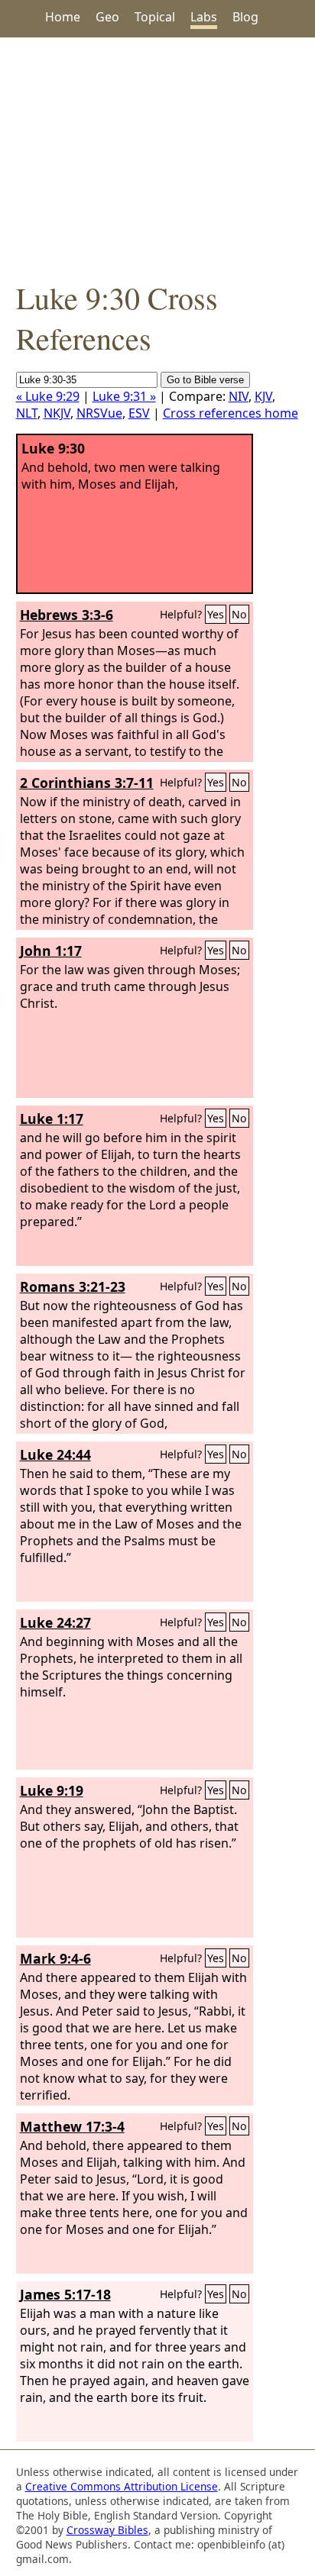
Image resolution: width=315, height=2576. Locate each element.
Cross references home (231, 413)
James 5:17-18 (65, 2294)
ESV (139, 413)
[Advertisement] (157, 157)
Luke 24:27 (55, 1622)
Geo (107, 17)
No (239, 614)
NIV (239, 396)
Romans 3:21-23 (73, 1286)
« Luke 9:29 (48, 396)
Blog (245, 17)
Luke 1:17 (52, 1119)
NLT (27, 413)
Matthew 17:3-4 (72, 2126)
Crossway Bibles (107, 2530)
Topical (155, 17)
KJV (263, 396)
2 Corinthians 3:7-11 (87, 783)
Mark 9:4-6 (55, 1958)
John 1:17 (51, 951)
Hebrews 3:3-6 (67, 615)
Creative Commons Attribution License (122, 2486)
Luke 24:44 (55, 1454)
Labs (204, 17)
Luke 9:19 (52, 1790)
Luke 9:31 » (124, 396)
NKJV (57, 413)
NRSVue (99, 413)
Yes (216, 614)
